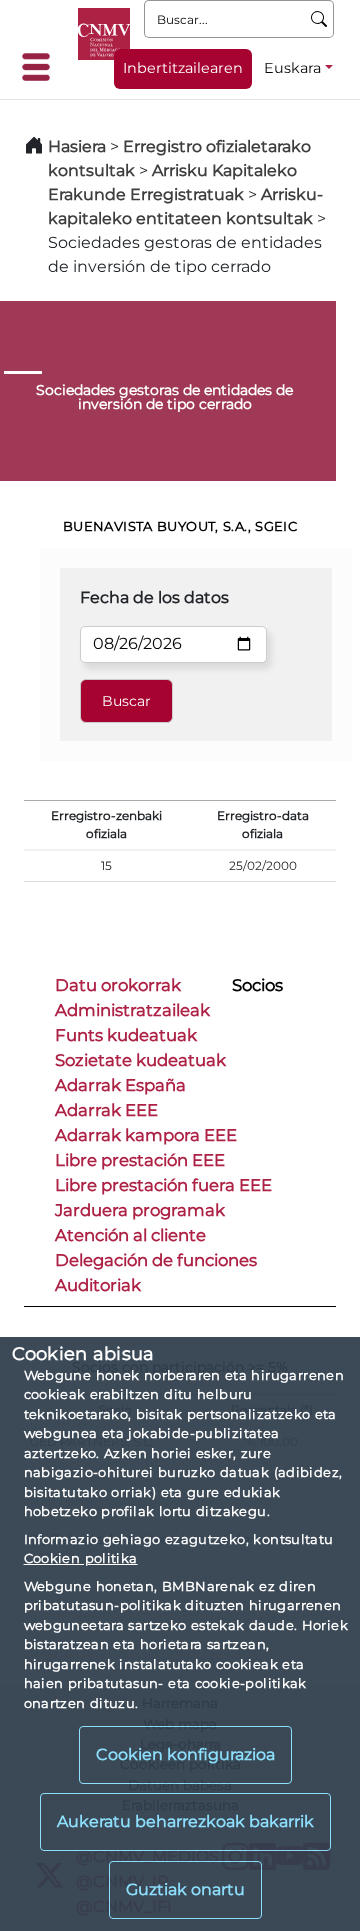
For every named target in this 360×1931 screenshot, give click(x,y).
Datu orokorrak (118, 985)
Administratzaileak (132, 1010)
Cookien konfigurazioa (185, 1754)
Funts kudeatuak (126, 1035)
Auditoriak (98, 1285)
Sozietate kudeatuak (140, 1060)
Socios (257, 985)
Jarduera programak (140, 1210)
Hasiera (77, 146)
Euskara (292, 68)
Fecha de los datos (154, 597)
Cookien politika (81, 1558)
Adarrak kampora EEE (146, 1135)
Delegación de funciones (156, 1260)
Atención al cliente (130, 1235)
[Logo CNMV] (104, 34)
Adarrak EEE (106, 1110)
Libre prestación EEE (140, 1160)
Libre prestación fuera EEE (163, 1185)
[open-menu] (42, 67)
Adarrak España (120, 1085)
